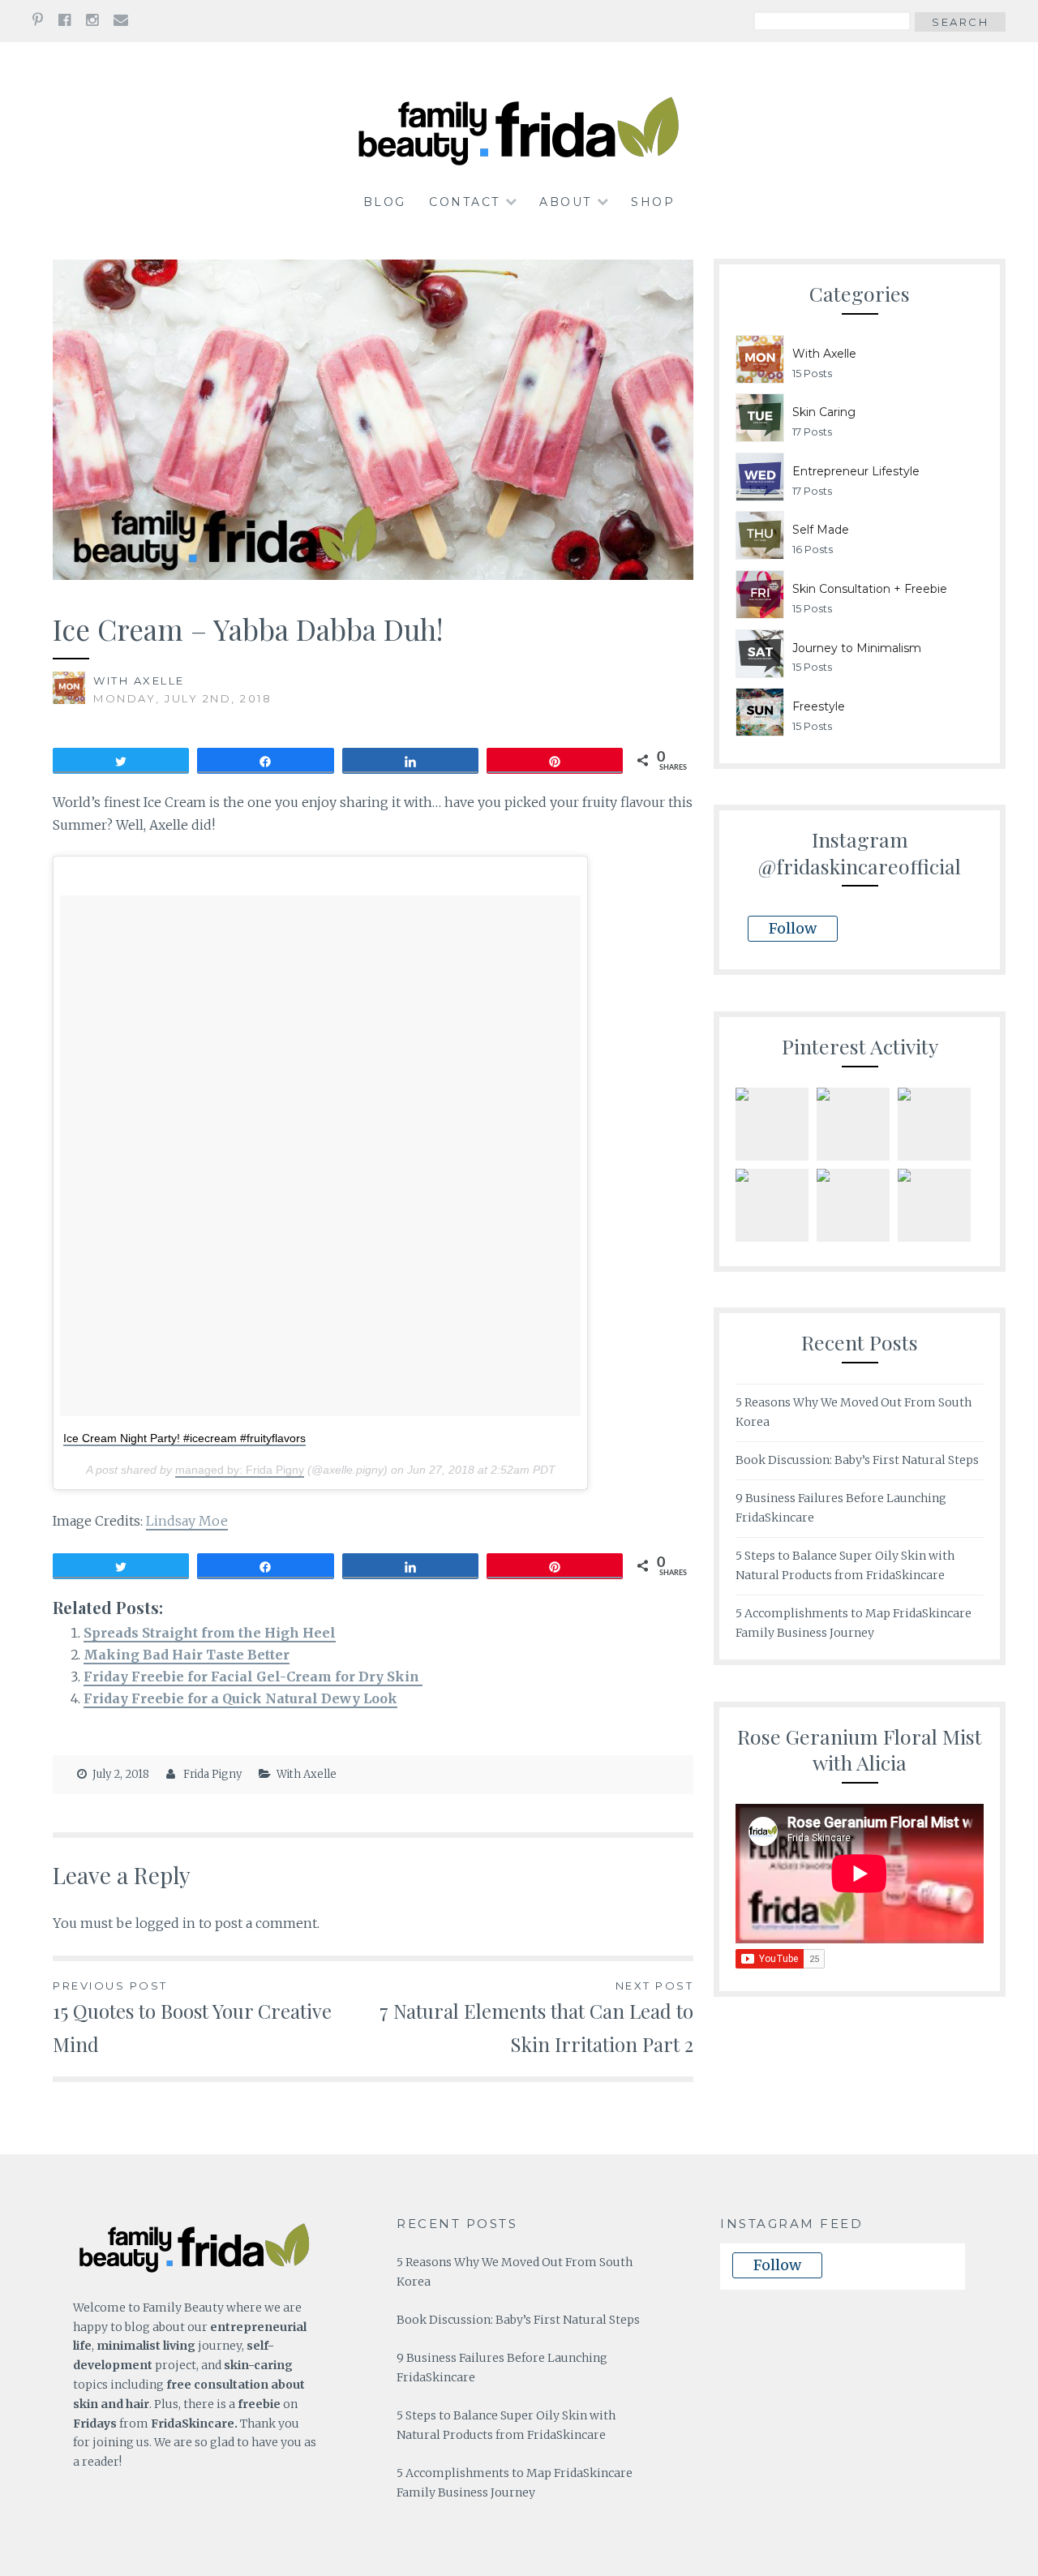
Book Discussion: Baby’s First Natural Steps (857, 1460)
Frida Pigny (212, 1774)
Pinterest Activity (860, 1046)
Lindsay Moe (187, 1521)
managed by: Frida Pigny (240, 1470)
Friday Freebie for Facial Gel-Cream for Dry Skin (253, 1677)
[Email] (121, 20)
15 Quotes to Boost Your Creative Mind (192, 2018)
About (566, 202)
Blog (385, 202)
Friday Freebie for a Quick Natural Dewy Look (240, 1698)
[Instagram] (92, 20)
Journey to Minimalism (857, 648)
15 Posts (812, 373)
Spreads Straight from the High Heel (210, 1633)
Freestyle (819, 706)
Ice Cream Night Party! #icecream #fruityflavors (184, 1438)
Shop (653, 202)
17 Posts (812, 431)
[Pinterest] (38, 20)
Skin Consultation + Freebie (870, 589)
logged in (165, 1923)
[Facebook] (64, 20)
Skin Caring (824, 412)
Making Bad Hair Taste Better (187, 1655)
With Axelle (139, 680)
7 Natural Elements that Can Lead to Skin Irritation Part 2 (536, 2018)
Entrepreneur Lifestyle (856, 471)
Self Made (821, 530)
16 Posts (813, 549)
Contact (465, 202)
